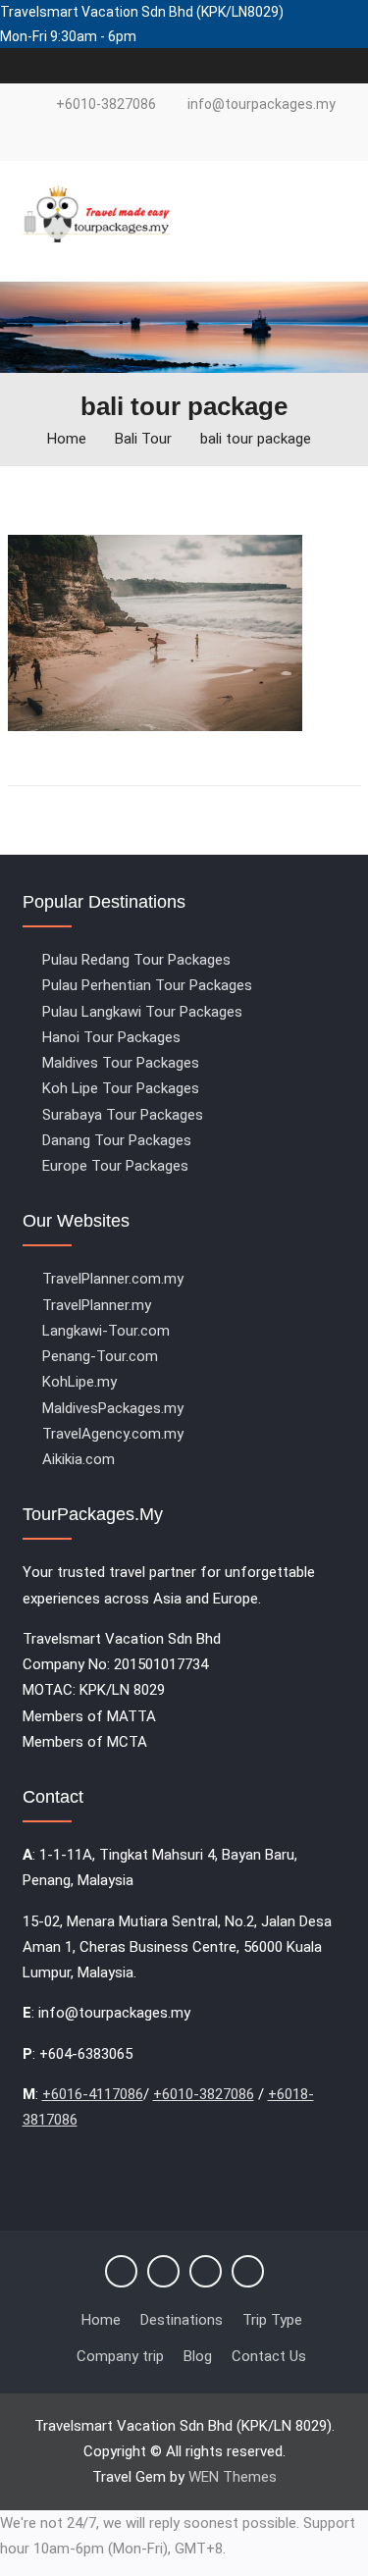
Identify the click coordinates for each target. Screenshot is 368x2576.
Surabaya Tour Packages (123, 1115)
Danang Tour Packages (117, 1140)
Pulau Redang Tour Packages (136, 960)
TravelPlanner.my (97, 1305)
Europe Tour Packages (115, 1166)
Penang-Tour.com (100, 1356)
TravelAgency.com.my (113, 1434)
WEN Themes (233, 2477)
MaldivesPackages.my (113, 1408)
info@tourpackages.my (262, 105)
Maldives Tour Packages (121, 1063)
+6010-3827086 (106, 105)
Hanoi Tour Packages (111, 1037)
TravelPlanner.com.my (113, 1279)
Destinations (182, 2320)
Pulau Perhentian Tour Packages (147, 985)
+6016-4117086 (93, 2094)
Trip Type (272, 2320)
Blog (198, 2356)
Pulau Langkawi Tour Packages (142, 1012)
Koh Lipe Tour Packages (121, 1088)
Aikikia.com (79, 1459)
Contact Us (269, 2356)
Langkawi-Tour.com (106, 1331)
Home (101, 2320)
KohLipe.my (79, 1382)
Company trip (120, 2356)
